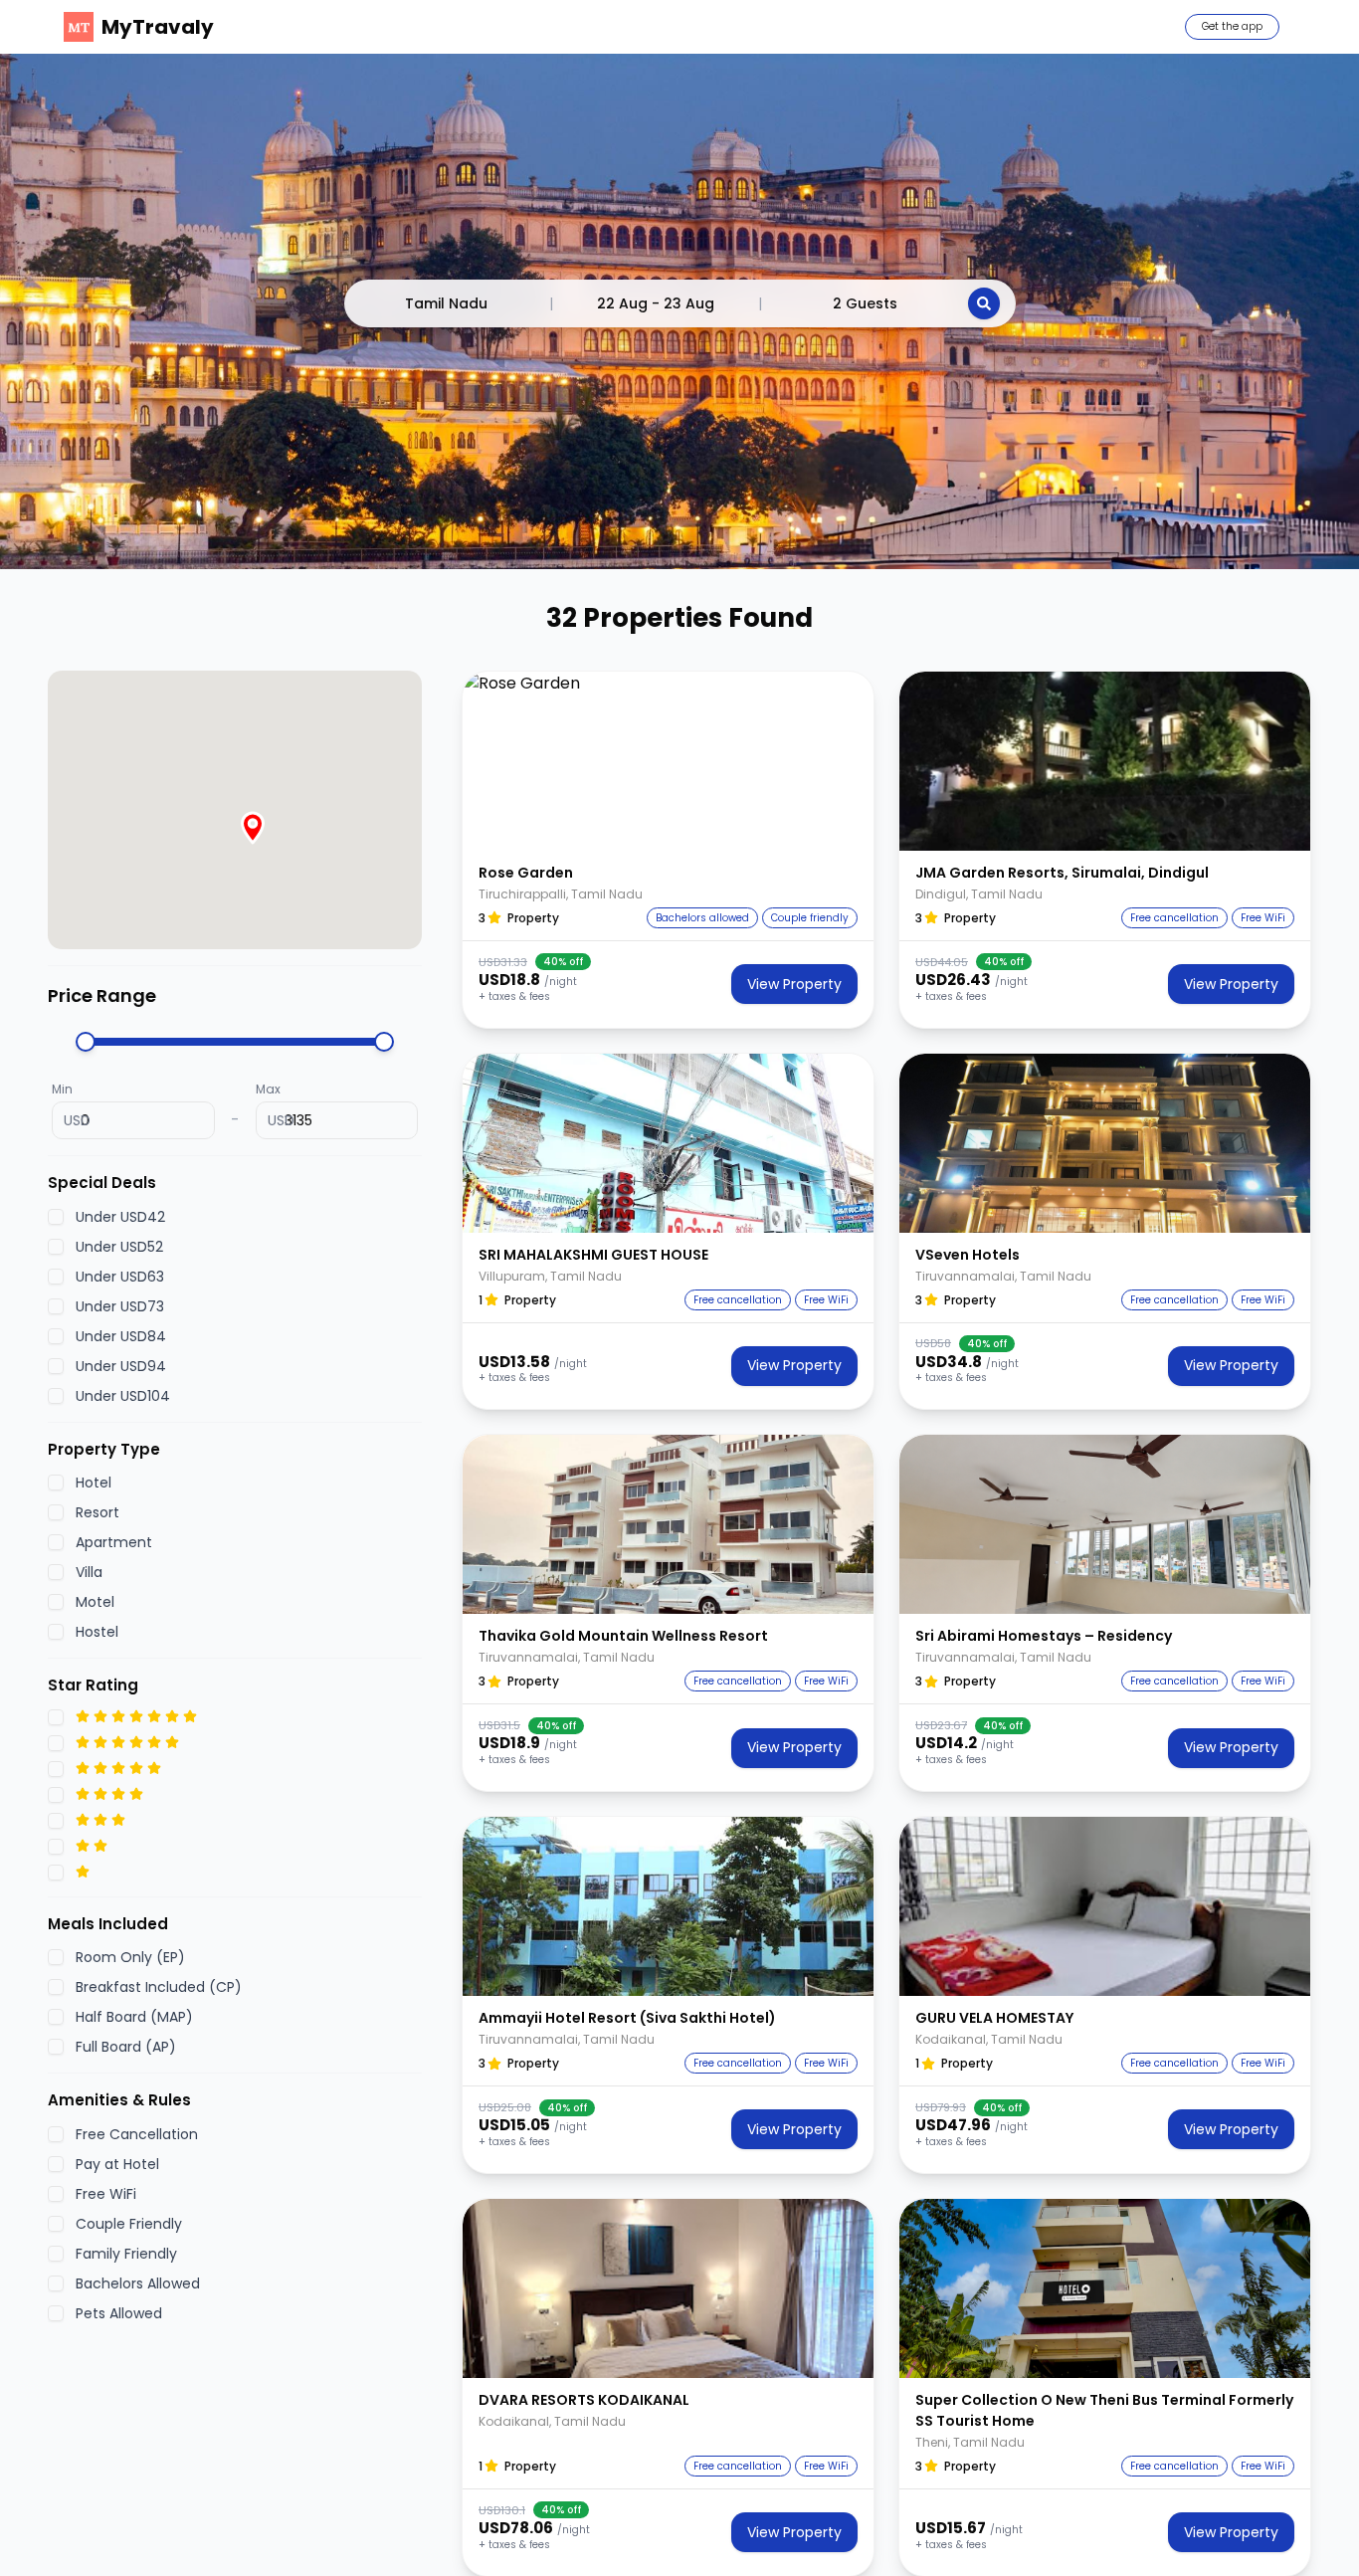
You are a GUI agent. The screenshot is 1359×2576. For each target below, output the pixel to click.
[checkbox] (56, 1216)
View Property (794, 984)
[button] (668, 761)
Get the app (1232, 26)
